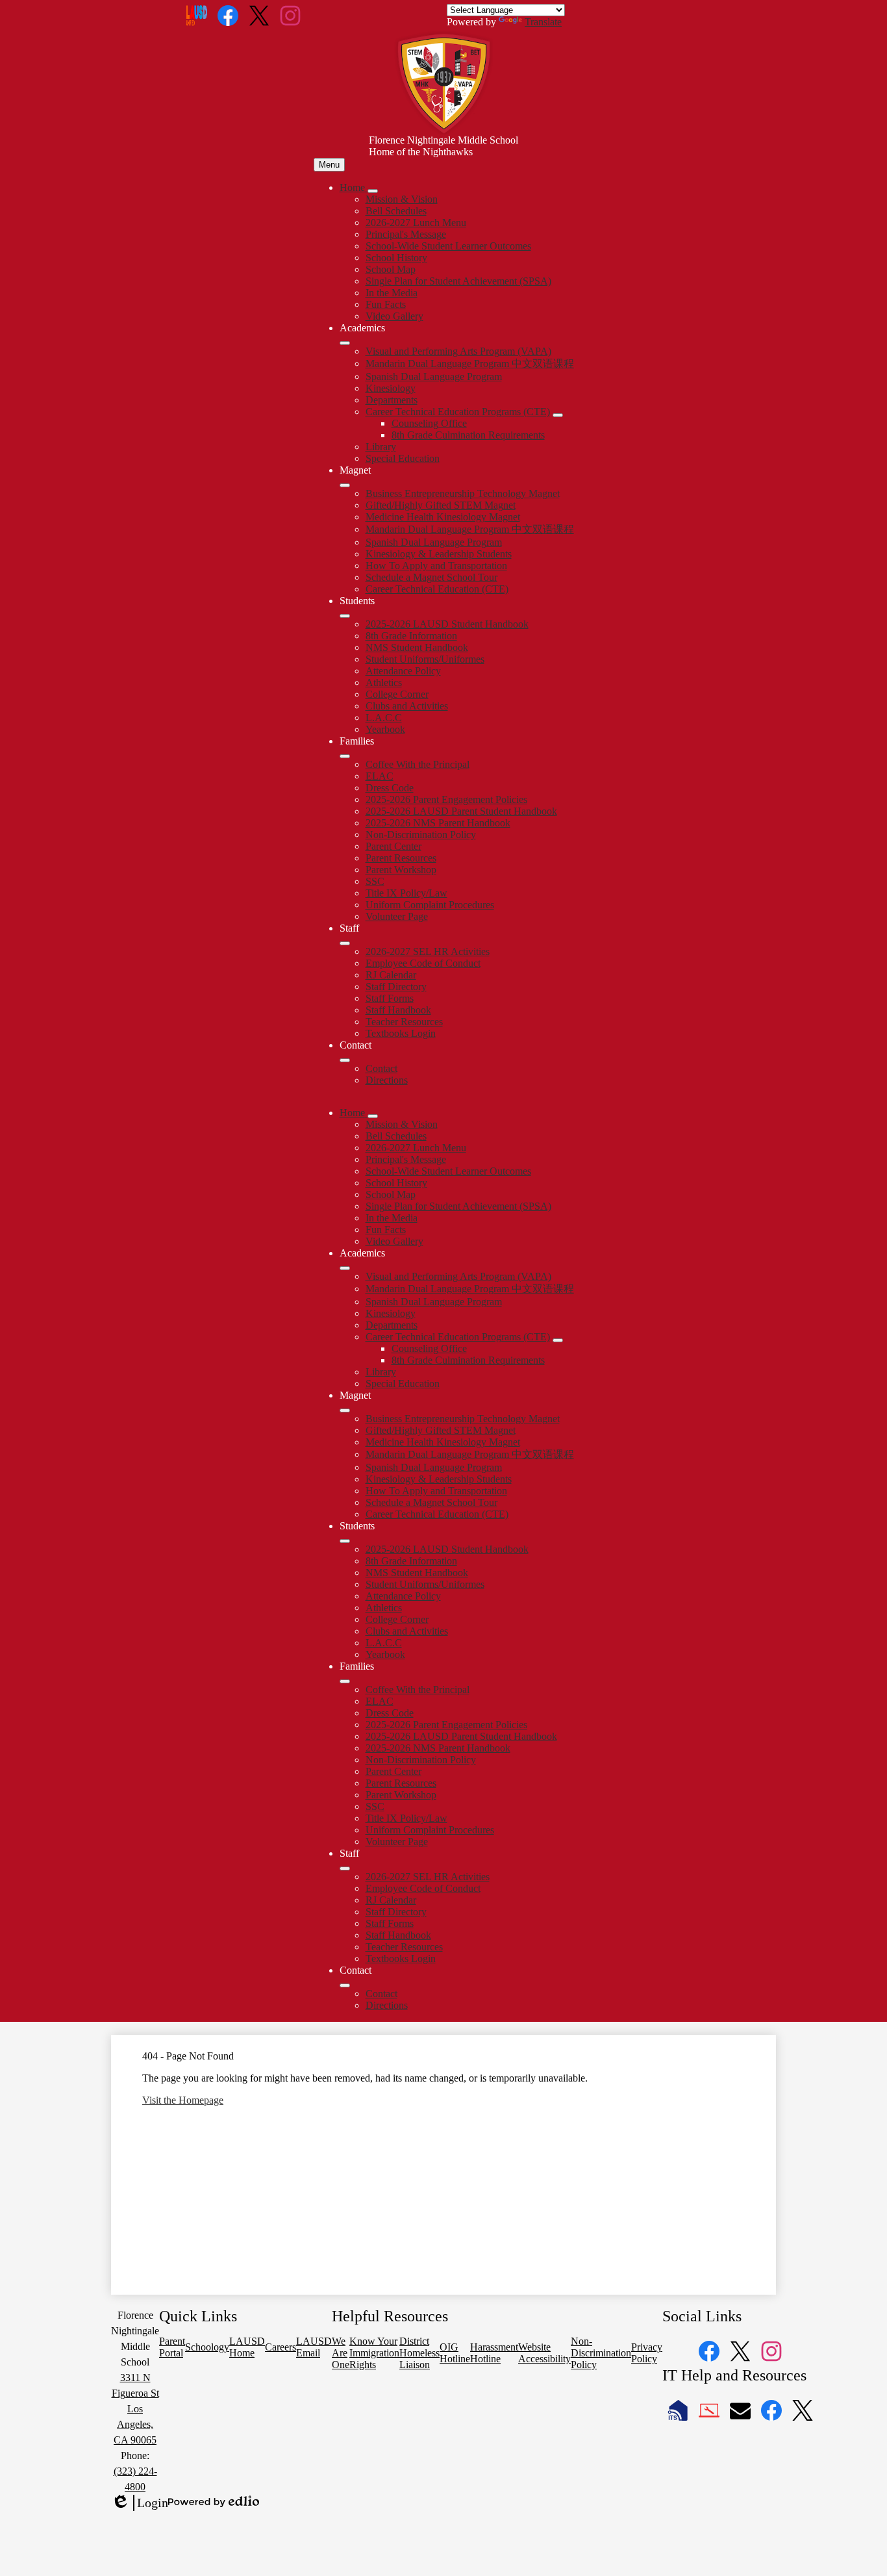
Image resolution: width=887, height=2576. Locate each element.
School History (396, 258)
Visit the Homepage (183, 2100)
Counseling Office (429, 423)
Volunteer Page (397, 916)
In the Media (392, 293)
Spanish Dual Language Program (434, 376)
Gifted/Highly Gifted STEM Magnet (441, 505)
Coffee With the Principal (418, 764)
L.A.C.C (384, 718)
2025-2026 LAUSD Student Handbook (447, 624)
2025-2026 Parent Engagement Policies (446, 799)
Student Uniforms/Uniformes (425, 659)
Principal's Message (406, 234)
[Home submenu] (373, 191)
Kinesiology (391, 388)
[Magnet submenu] (345, 485)
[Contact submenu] (345, 1060)
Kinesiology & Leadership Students (439, 554)
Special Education (403, 458)
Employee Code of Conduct (423, 963)
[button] (354, 1113)
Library (381, 447)
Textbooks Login (401, 1033)
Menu (329, 165)
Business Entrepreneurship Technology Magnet (463, 493)
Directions (387, 1080)
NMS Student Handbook (417, 647)
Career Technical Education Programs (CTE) (458, 412)
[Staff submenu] (345, 943)
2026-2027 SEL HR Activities (428, 951)
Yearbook (385, 729)
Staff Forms (390, 998)
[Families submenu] (345, 756)
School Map (391, 269)
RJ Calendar (391, 975)
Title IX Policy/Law (406, 893)
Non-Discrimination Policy (421, 835)
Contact (381, 1068)
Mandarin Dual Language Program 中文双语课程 (470, 363)
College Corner (397, 694)
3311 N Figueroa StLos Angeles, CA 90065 (135, 2409)
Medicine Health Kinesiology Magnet (443, 517)
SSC (375, 881)
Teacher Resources (404, 1022)
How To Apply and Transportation (436, 566)
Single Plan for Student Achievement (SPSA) (458, 281)
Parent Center (394, 846)
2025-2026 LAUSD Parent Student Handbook (461, 811)
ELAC (380, 776)
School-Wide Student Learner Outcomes (448, 246)
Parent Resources (401, 858)
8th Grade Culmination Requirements (468, 435)
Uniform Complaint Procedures (430, 905)
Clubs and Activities (407, 706)
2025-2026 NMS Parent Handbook (438, 823)
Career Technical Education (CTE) (437, 589)
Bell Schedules (396, 211)
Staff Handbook (398, 1010)
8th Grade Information (411, 636)
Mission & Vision (402, 199)
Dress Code (390, 788)
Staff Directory (396, 987)
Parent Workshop (401, 870)
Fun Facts (386, 304)
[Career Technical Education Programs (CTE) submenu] (558, 415)
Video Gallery (394, 316)
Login (140, 2503)
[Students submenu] (345, 616)
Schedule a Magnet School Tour (431, 577)
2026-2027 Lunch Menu (416, 223)
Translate (543, 22)
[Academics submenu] (345, 343)
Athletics (384, 682)
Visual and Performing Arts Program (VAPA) (458, 351)
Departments (392, 400)
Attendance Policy (403, 671)
